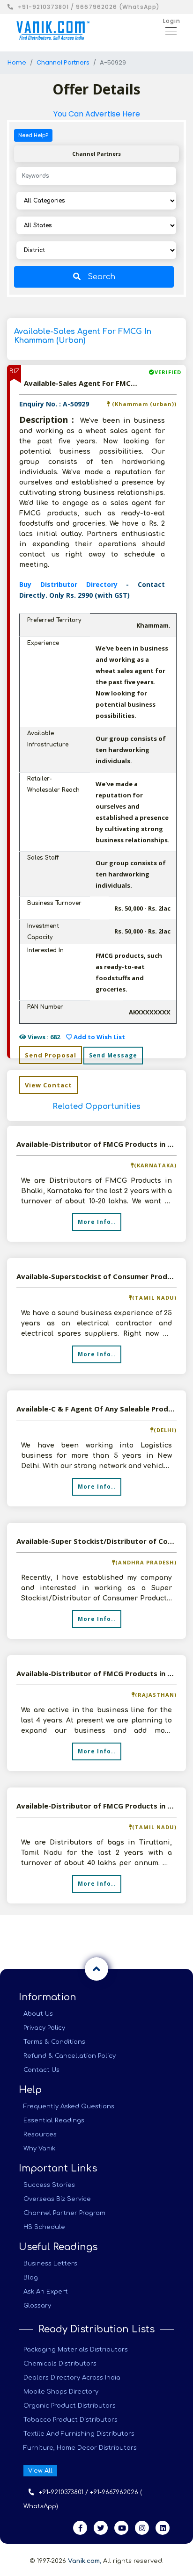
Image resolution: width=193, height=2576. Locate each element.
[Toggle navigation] (168, 30)
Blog (31, 2278)
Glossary (37, 2306)
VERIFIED (168, 372)
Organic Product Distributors (70, 2406)
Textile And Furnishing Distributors (79, 2434)
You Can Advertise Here (97, 114)
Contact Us (41, 2070)
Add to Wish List (99, 1037)
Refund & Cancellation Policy (70, 2056)
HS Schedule (44, 2227)
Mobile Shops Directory (61, 2392)
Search (101, 277)
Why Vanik (39, 2149)
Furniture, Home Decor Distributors (80, 2448)
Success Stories (49, 2185)
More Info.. (97, 1222)
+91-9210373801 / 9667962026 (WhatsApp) (89, 7)
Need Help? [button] (33, 135)
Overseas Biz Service (57, 2199)
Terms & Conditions (54, 2042)
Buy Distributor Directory (73, 584)
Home (17, 62)
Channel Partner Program (64, 2213)
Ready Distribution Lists (96, 2329)
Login (172, 21)
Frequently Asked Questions (69, 2106)
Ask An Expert (46, 2292)
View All (40, 2471)
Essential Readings (54, 2120)
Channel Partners (63, 62)
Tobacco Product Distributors (71, 2420)
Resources (40, 2135)
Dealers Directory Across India (72, 2378)
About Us (38, 2014)
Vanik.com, (85, 2561)
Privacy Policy (44, 2028)
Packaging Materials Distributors (76, 2350)
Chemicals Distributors (60, 2364)
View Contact (48, 1085)
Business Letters (50, 2264)
